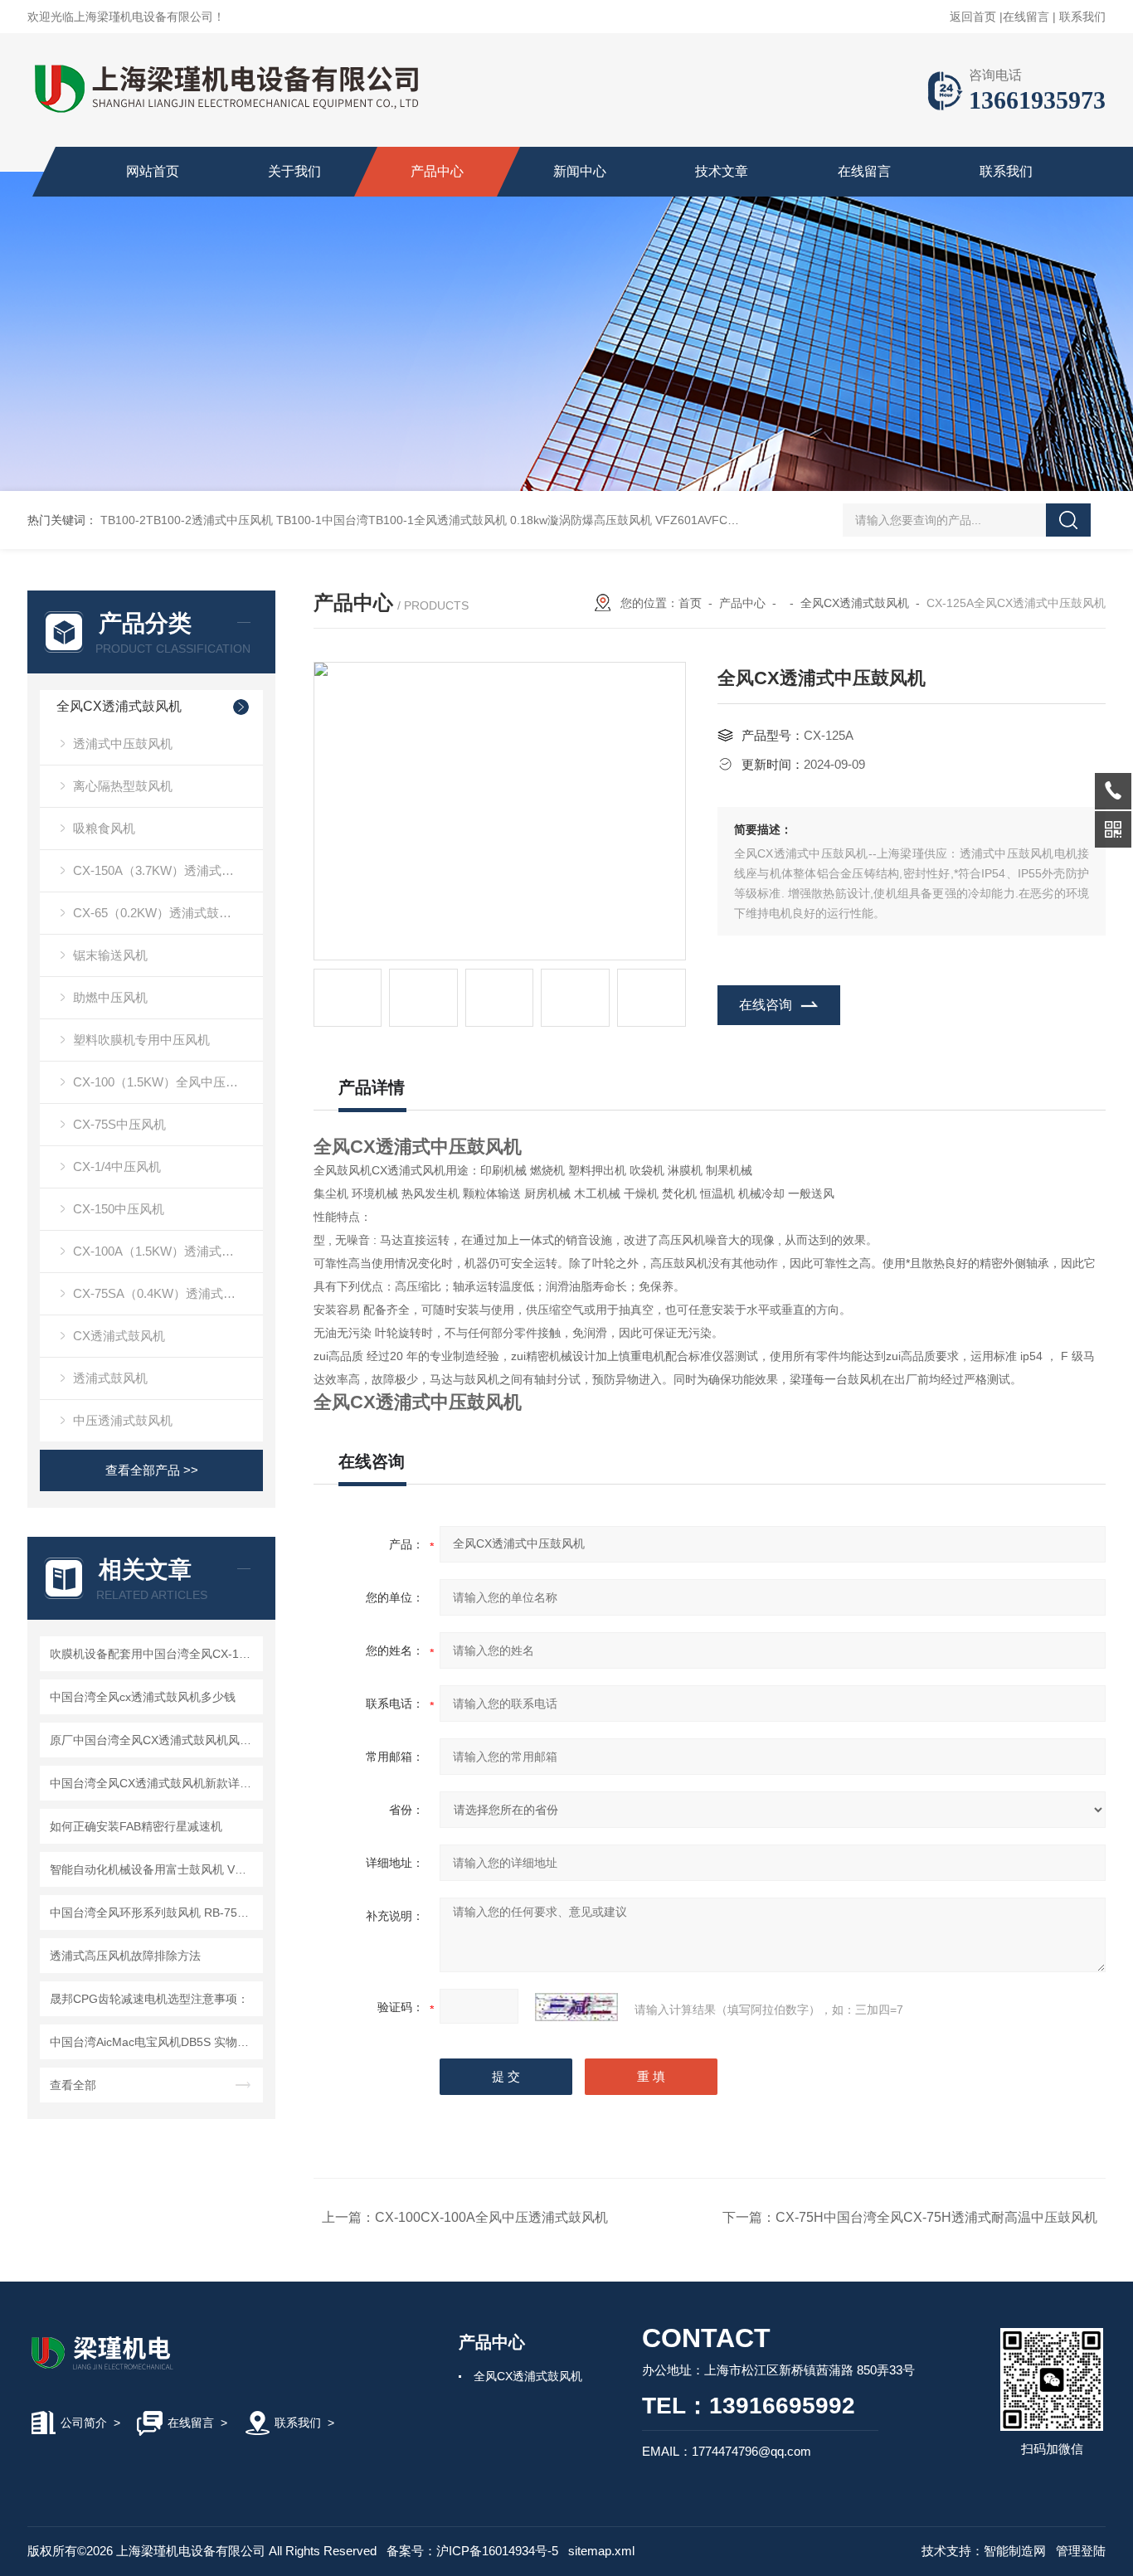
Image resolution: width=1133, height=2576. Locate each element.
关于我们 (294, 171)
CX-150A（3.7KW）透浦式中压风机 (168, 870)
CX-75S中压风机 (119, 1124)
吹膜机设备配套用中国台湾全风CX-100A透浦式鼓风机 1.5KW (154, 1654)
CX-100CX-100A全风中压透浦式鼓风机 (491, 2217)
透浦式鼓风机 (110, 1378)
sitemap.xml (601, 2551)
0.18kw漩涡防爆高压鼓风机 (581, 520)
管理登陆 (1081, 2551)
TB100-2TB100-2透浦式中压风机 (187, 520)
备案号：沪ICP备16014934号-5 (472, 2551)
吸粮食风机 (104, 828)
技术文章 (722, 171)
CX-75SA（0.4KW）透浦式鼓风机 (167, 1293)
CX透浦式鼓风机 (119, 1336)
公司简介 (84, 2423)
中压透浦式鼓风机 (123, 1420)
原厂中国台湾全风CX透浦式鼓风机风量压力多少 (154, 1740)
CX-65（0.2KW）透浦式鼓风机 (158, 913)
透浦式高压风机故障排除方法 (125, 1956)
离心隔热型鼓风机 (123, 786)
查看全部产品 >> (152, 1470)
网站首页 (153, 171)
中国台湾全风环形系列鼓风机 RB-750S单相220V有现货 (154, 1913)
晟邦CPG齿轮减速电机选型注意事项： (149, 1999)
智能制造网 (1015, 2551)
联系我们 (1082, 17)
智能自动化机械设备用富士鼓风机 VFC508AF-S (154, 1869)
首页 (690, 603)
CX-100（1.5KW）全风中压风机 (162, 1082)
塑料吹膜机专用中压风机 (141, 1040)
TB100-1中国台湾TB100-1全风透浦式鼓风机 (391, 520)
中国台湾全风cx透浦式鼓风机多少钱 (143, 1697)
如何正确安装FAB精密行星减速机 (136, 1826)
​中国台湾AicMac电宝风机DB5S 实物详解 (154, 2042)
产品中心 (437, 171)
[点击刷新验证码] (576, 2007)
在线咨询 (766, 1005)
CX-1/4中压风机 (117, 1166)
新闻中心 (580, 171)
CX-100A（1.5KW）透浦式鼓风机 (166, 1251)
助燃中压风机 (110, 997)
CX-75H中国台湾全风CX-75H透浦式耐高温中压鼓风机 (936, 2217)
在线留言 (1026, 17)
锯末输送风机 (110, 955)
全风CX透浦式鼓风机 (119, 706)
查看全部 (73, 2085)
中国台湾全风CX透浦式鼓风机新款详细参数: (154, 1783)
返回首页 (973, 17)
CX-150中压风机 (119, 1209)
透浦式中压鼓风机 (123, 744)
